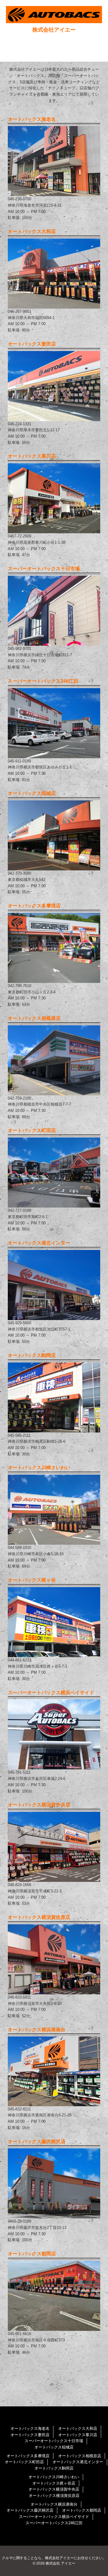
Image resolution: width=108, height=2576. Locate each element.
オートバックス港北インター (78, 2462)
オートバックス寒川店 (78, 2435)
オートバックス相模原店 (80, 2456)
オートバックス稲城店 (54, 2447)
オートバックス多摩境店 (28, 2456)
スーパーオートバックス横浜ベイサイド (54, 2517)
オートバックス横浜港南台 (54, 2504)
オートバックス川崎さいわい (54, 2477)
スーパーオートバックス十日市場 (54, 2441)
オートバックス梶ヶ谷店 (54, 2483)
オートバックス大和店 (78, 2428)
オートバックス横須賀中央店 (54, 2489)
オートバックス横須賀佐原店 (54, 2496)
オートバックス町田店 (24, 2462)
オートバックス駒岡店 (54, 2468)
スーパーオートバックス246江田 (54, 2523)
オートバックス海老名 (30, 2428)
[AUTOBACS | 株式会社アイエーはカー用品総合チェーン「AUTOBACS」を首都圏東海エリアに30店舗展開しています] (54, 15)
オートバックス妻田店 (30, 2435)
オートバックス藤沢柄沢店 (30, 2510)
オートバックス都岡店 (82, 2510)
